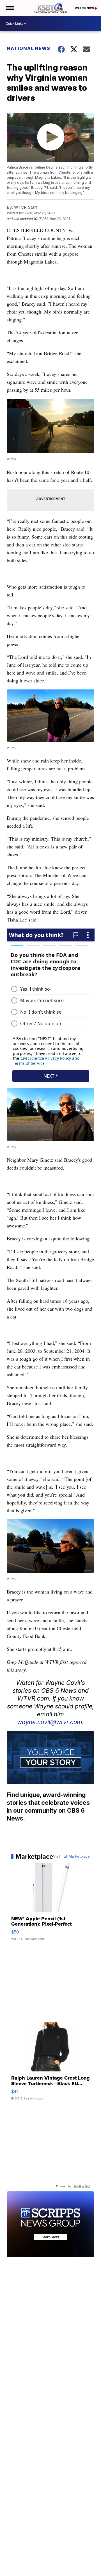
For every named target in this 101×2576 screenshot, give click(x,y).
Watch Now (85, 8)
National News (28, 48)
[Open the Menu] (9, 8)
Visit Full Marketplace (71, 1856)
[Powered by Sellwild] (82, 2186)
